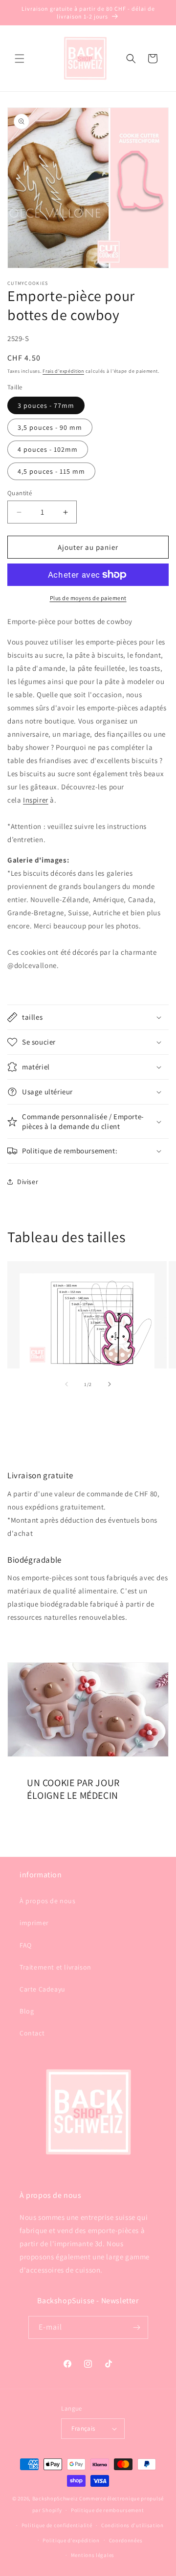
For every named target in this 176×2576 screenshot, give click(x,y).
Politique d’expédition (71, 2540)
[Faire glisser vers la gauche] (66, 1384)
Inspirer (36, 800)
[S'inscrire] (137, 2327)
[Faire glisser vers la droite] (110, 1384)
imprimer (34, 1923)
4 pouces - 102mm (48, 449)
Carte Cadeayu (43, 1989)
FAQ (26, 1945)
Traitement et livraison (55, 1967)
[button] (20, 59)
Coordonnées (126, 2540)
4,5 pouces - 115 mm (51, 471)
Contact (32, 2033)
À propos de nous (48, 1901)
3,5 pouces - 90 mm (50, 427)
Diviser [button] (28, 1182)
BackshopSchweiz (55, 2498)
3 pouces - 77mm (46, 405)
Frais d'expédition (63, 371)
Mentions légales (93, 2555)
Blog (27, 2011)
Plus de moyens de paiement (88, 598)
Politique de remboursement (107, 2510)
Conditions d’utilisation (132, 2525)
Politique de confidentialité (57, 2525)
